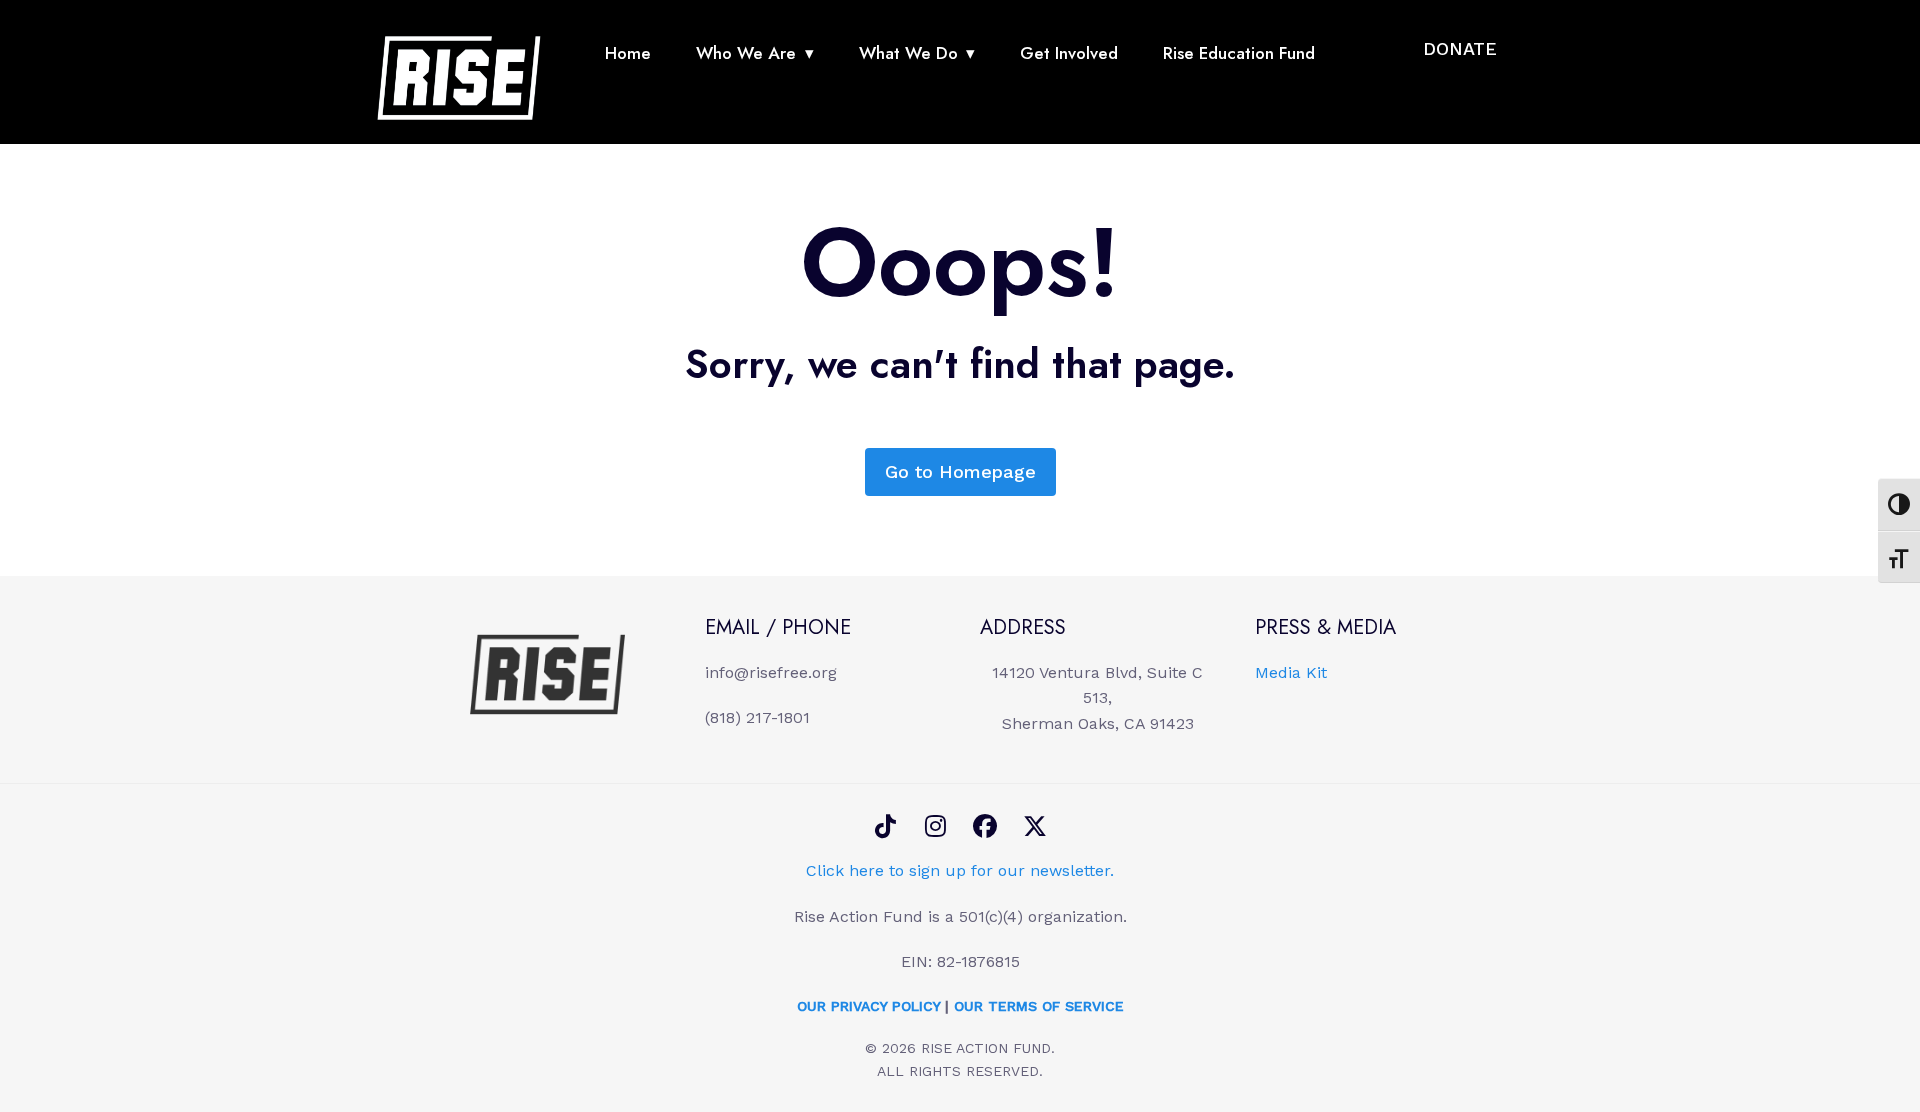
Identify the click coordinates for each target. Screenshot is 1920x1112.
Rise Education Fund (1239, 53)
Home (628, 53)
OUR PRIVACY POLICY (868, 1006)
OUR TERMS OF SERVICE (1039, 1006)
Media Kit (1291, 672)
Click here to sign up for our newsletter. (960, 870)
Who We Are (746, 53)
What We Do (908, 53)
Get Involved (1069, 53)
